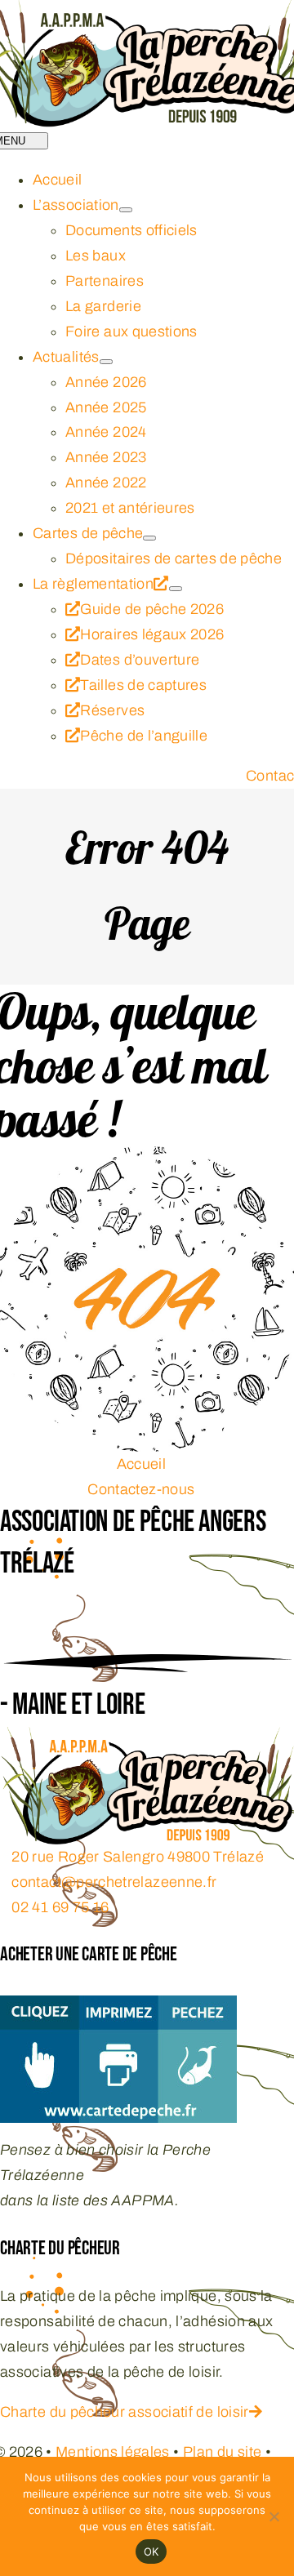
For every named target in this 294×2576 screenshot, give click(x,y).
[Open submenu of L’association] (126, 210)
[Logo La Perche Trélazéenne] (147, 1739)
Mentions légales (113, 2452)
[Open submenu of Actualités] (106, 362)
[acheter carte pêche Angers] (118, 2008)
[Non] (274, 2516)
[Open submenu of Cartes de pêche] (149, 538)
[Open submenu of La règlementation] (176, 589)
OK (151, 2552)
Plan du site (222, 2452)
